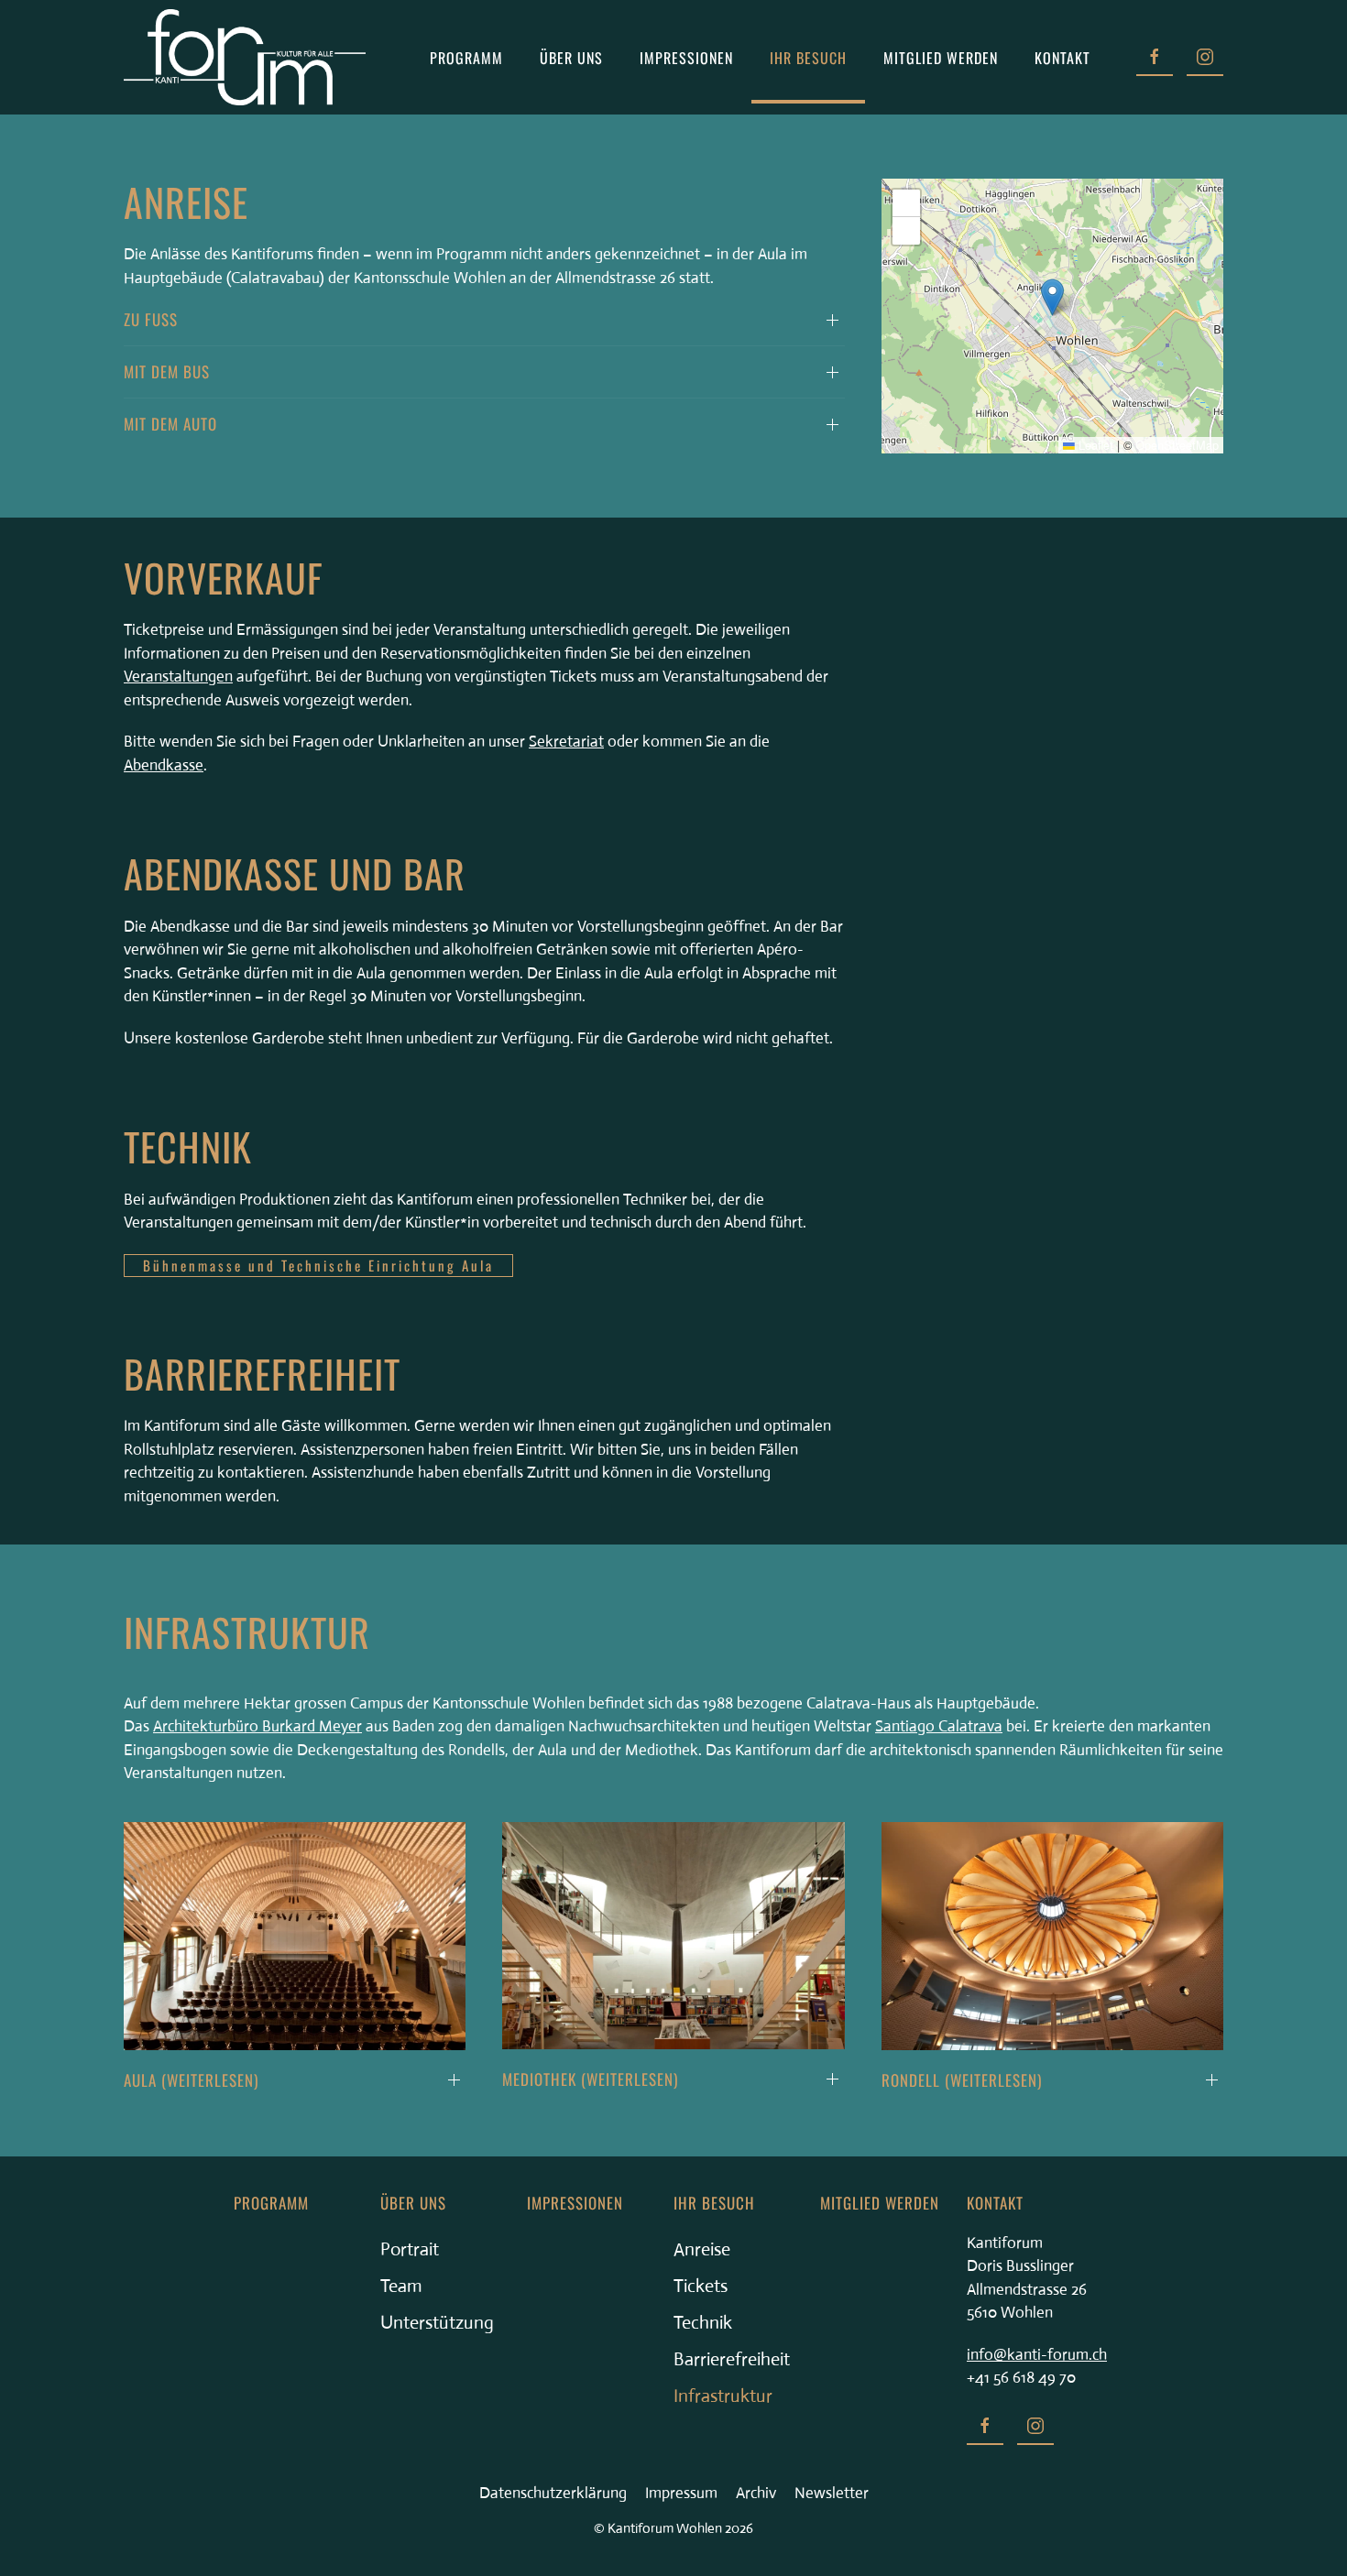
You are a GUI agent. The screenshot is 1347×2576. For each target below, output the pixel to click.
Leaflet (1094, 445)
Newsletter (832, 2493)
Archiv (756, 2493)
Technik (703, 2323)
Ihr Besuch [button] (808, 58)
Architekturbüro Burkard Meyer (257, 1726)
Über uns (413, 2203)
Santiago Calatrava (939, 1726)
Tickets (701, 2286)
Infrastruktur (723, 2396)
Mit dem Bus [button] (167, 371)
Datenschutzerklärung (553, 2493)
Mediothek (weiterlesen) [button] (590, 2079)
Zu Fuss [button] (151, 319)
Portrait (410, 2249)
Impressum (681, 2493)
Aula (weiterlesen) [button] (191, 2080)
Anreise (702, 2249)
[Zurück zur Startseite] (245, 57)
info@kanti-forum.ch (1037, 2355)
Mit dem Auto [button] (170, 424)
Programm (466, 58)
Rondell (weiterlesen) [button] (962, 2080)
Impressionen (686, 58)
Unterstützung (437, 2323)
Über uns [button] (571, 58)
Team (401, 2286)
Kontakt (1062, 58)
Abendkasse (164, 765)
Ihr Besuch (714, 2203)
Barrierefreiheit (732, 2359)
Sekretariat (566, 742)
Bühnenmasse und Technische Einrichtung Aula (318, 1265)
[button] (1052, 297)
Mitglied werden (941, 58)
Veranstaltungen (178, 677)
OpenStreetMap (1177, 445)
